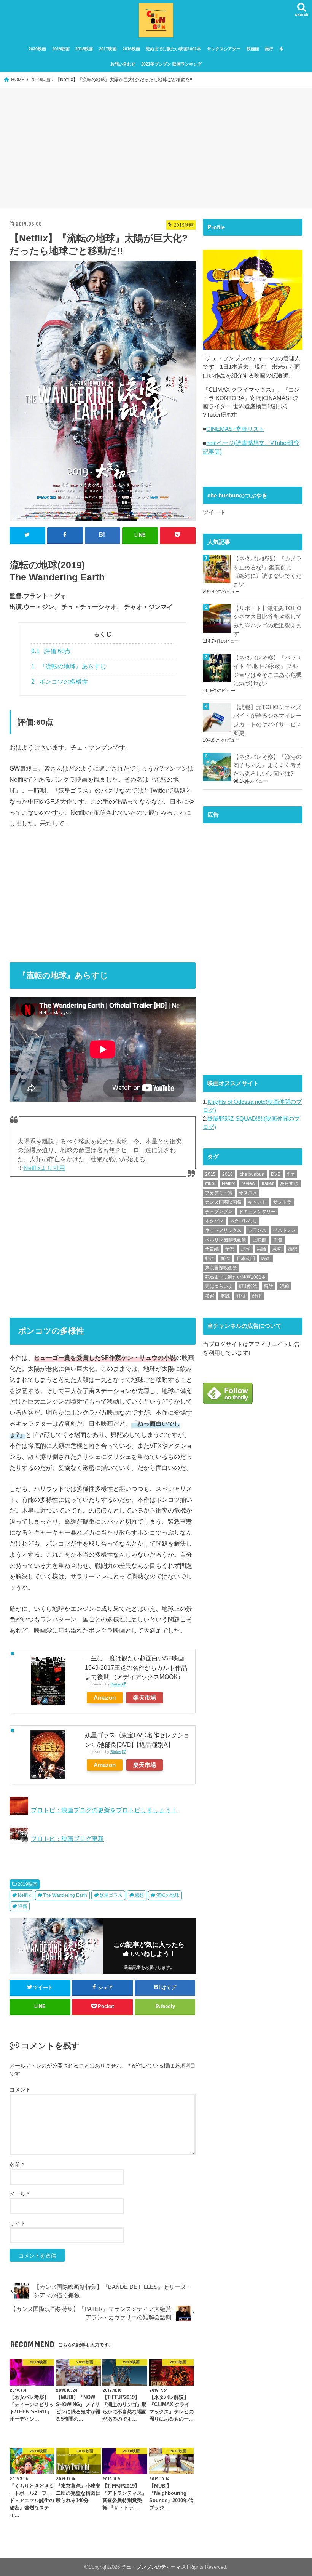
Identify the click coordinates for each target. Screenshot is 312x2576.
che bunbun (252, 1174)
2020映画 (37, 49)
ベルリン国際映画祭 (226, 1240)
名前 (17, 2165)
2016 (228, 1174)
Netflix (24, 1895)
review (248, 1183)
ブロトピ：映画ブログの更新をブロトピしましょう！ (104, 1810)
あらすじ (289, 1183)
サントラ (282, 1202)
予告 (278, 1240)
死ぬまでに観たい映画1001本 (173, 49)
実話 (261, 1249)
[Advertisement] (156, 150)
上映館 (259, 1240)
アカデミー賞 (219, 1193)
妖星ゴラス (111, 1895)
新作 (225, 1258)
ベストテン (285, 1230)
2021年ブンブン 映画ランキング (171, 64)
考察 (210, 1296)
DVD (276, 1174)
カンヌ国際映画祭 (223, 1202)
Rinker (116, 1684)
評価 (22, 1906)
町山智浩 (248, 1286)
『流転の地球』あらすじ (69, 666)
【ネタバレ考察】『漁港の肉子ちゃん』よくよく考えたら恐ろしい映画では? (267, 765)
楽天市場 (145, 1698)
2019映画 (61, 49)
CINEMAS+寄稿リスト (235, 429)
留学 (269, 1286)
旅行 (269, 49)
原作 (246, 1249)
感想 (139, 1895)
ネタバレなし (244, 1221)
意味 (277, 1249)
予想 (230, 1249)
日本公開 (246, 1258)
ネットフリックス (223, 1230)
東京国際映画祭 (221, 1268)
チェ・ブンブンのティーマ (151, 2567)
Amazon (105, 1698)
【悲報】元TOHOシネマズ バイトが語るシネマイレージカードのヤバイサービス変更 (268, 720)
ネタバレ (214, 1221)
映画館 (253, 49)
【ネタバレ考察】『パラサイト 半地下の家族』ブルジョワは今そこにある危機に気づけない (267, 671)
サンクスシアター (224, 49)
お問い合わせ (123, 64)
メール (19, 2194)
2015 (210, 1174)
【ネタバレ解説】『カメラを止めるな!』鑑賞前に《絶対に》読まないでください (267, 572)
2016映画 (131, 49)
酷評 (257, 1296)
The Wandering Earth (65, 1895)
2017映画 (108, 49)
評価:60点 (51, 651)
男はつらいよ (219, 1286)
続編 (284, 1286)
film (291, 1174)
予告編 (212, 1249)
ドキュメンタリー (257, 1212)
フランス (257, 1230)
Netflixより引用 (44, 1168)
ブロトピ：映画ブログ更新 (67, 1839)
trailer (268, 1183)
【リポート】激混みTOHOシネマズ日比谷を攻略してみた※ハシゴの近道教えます (267, 621)
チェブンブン (219, 1212)
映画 (266, 1258)
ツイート (214, 512)
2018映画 (84, 49)
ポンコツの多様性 (60, 682)
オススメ (248, 1193)
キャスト (257, 1202)
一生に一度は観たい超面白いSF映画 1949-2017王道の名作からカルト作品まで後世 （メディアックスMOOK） (136, 1667)
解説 (225, 1296)
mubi (210, 1183)
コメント (20, 2090)
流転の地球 (168, 1895)
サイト (18, 2223)
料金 (210, 1258)
